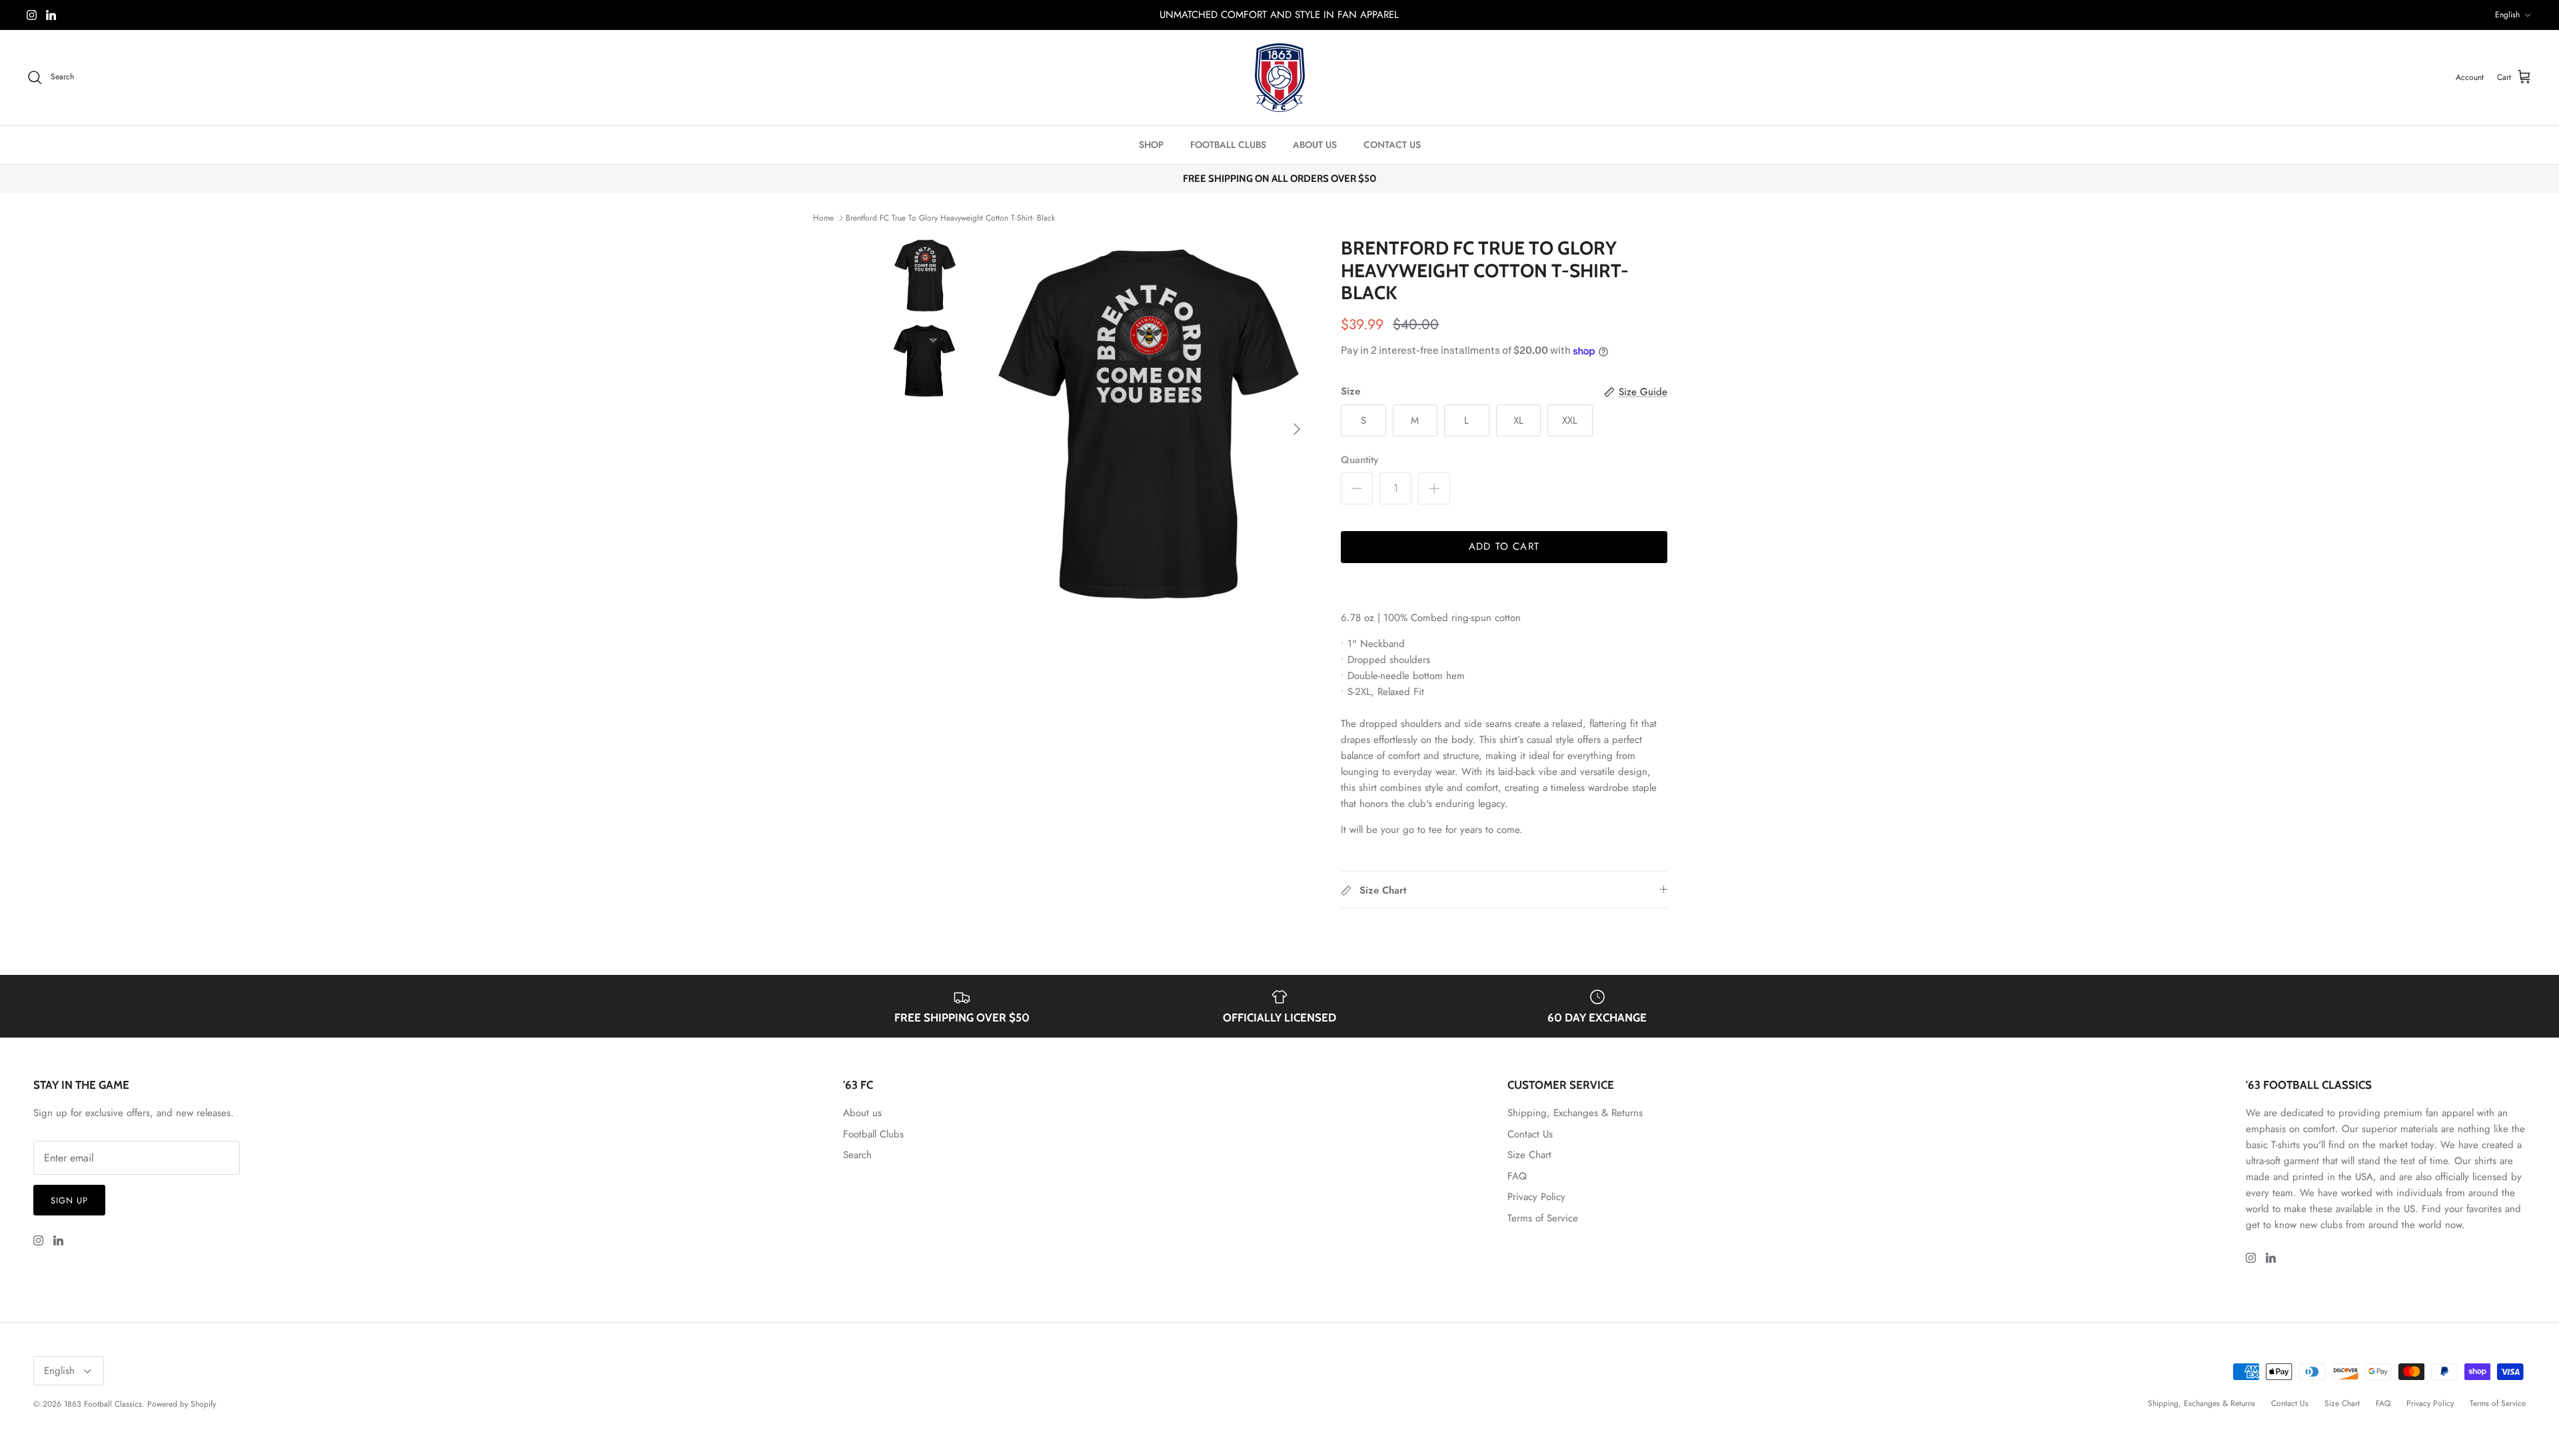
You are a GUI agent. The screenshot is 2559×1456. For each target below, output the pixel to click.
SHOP (1151, 145)
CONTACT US (1392, 145)
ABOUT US (1315, 145)
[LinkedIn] (51, 15)
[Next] (1297, 429)
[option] (1148, 429)
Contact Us (1530, 1134)
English (2507, 15)
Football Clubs (873, 1134)
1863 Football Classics (103, 1404)
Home (823, 218)
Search (857, 1155)
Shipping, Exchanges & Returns (1575, 1113)
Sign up (69, 1200)
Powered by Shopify (182, 1404)
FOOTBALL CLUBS (1228, 145)
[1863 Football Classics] (1280, 78)
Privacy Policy (1536, 1197)
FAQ (1517, 1176)
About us (862, 1113)
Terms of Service (1543, 1218)
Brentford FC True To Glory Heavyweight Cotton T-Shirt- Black (950, 218)
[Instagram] (32, 15)
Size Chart (1529, 1155)
